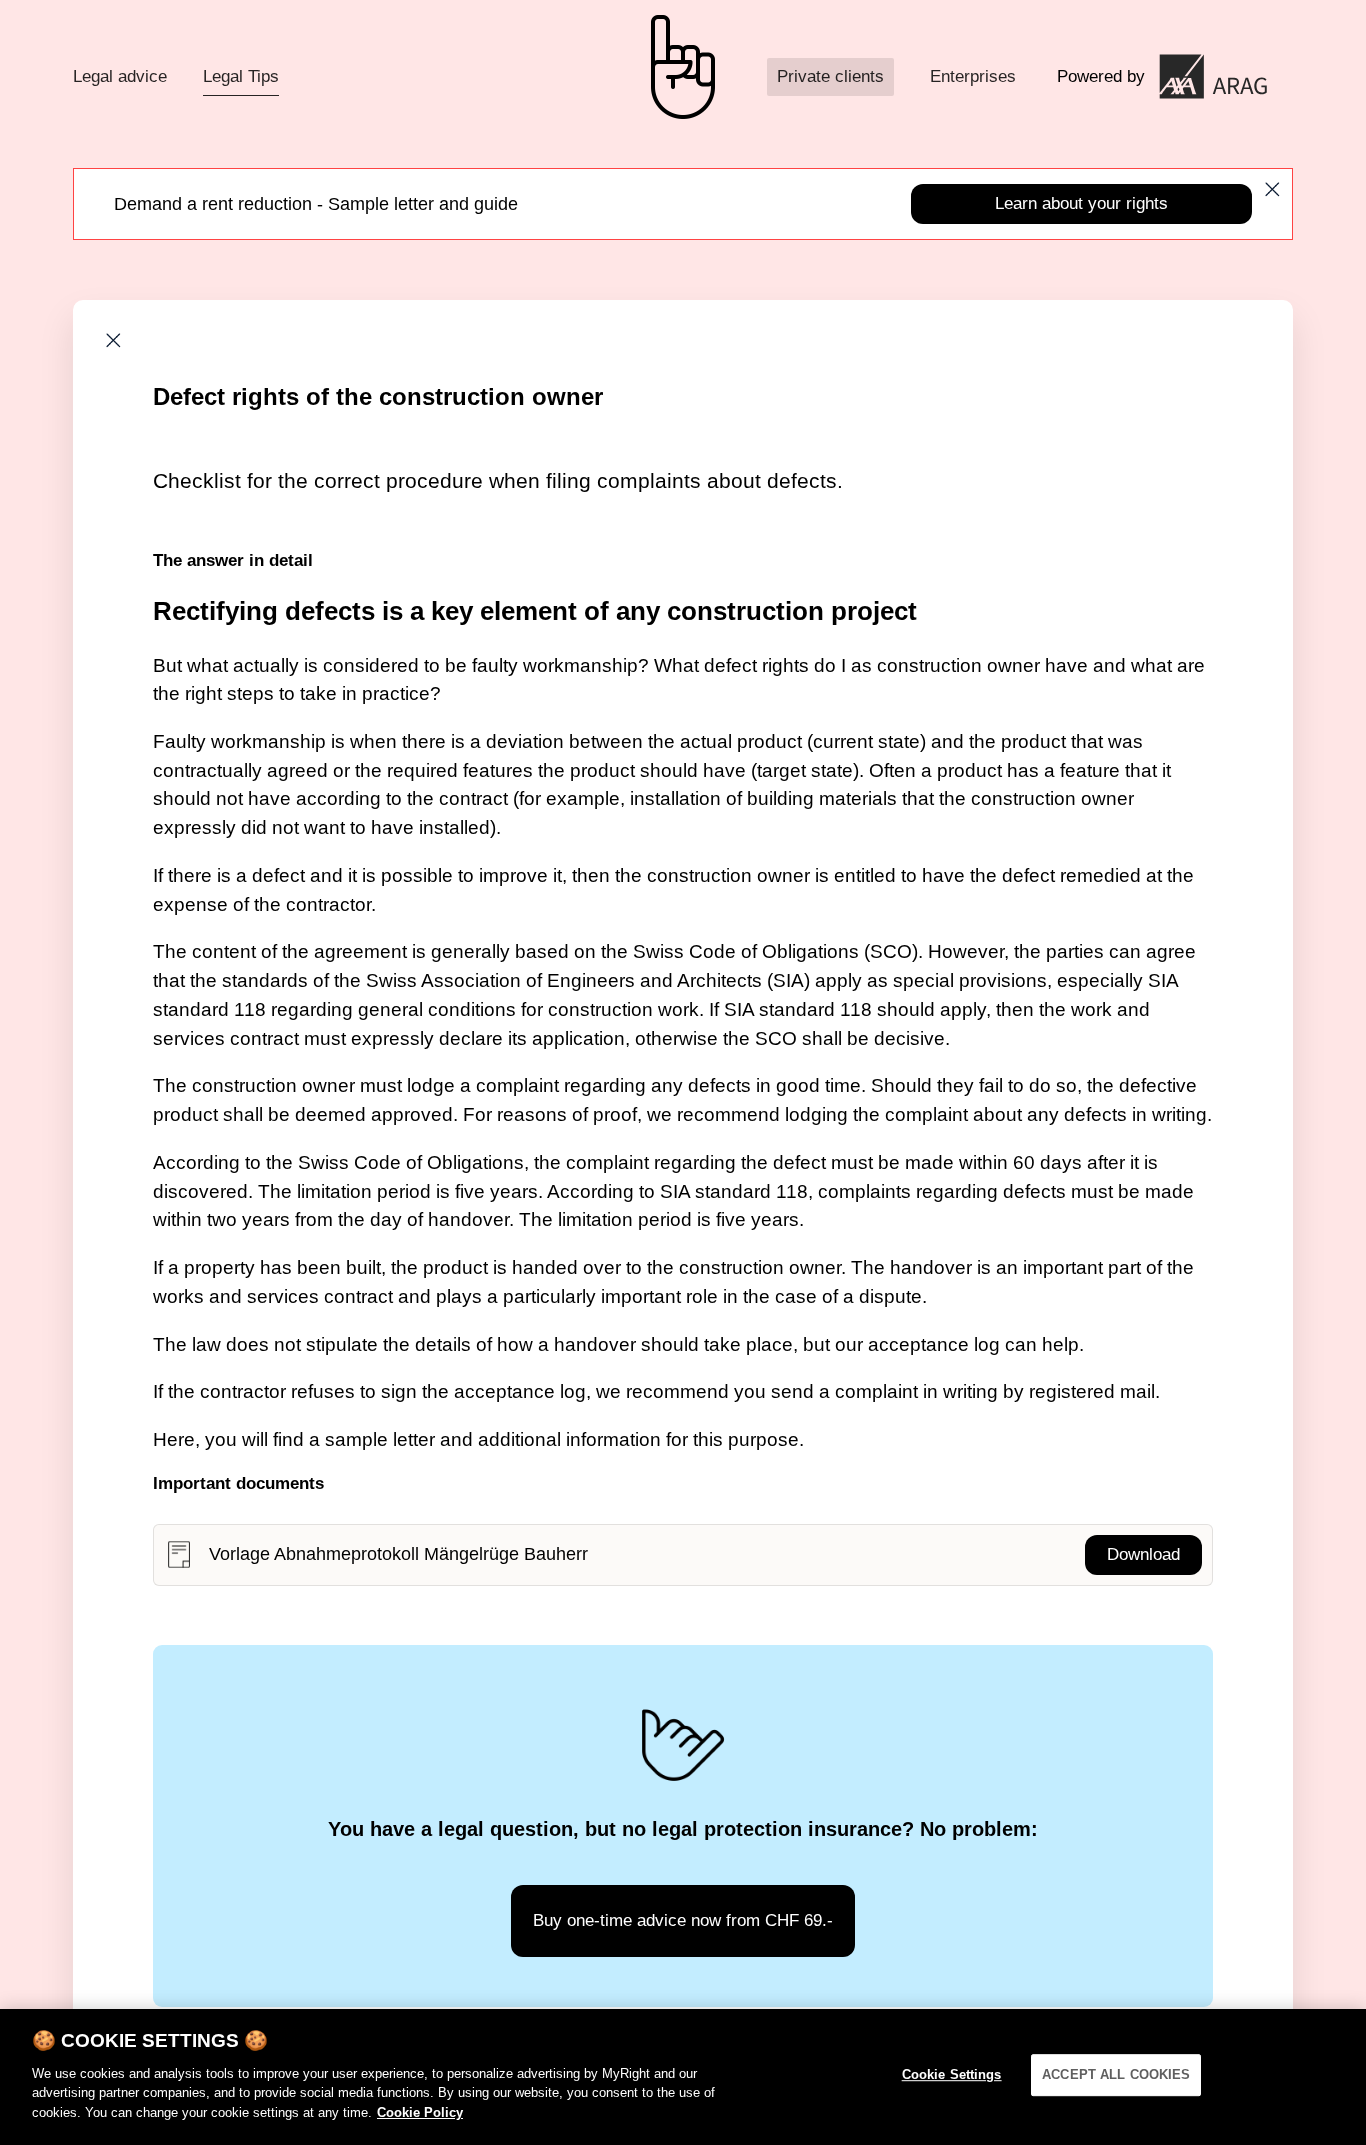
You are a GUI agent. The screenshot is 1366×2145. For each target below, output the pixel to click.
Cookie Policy (420, 2111)
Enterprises (973, 76)
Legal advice (120, 76)
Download (1143, 1554)
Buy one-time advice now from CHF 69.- (683, 1920)
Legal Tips (241, 76)
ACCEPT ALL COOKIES (1116, 2074)
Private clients (830, 76)
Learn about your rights (1081, 203)
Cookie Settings (952, 2074)
